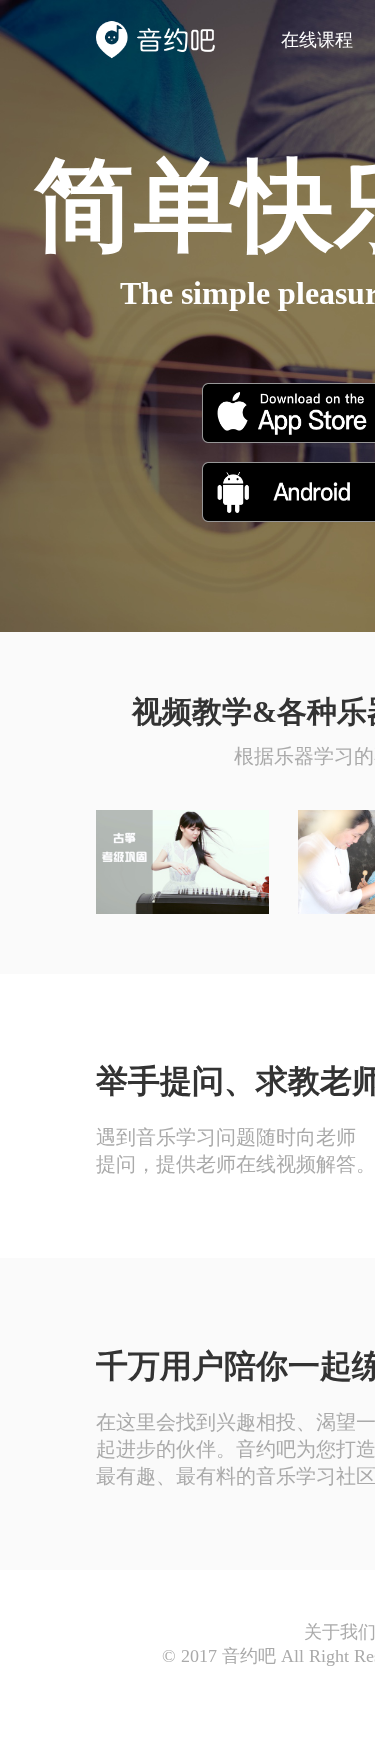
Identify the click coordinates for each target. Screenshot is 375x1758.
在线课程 (317, 40)
